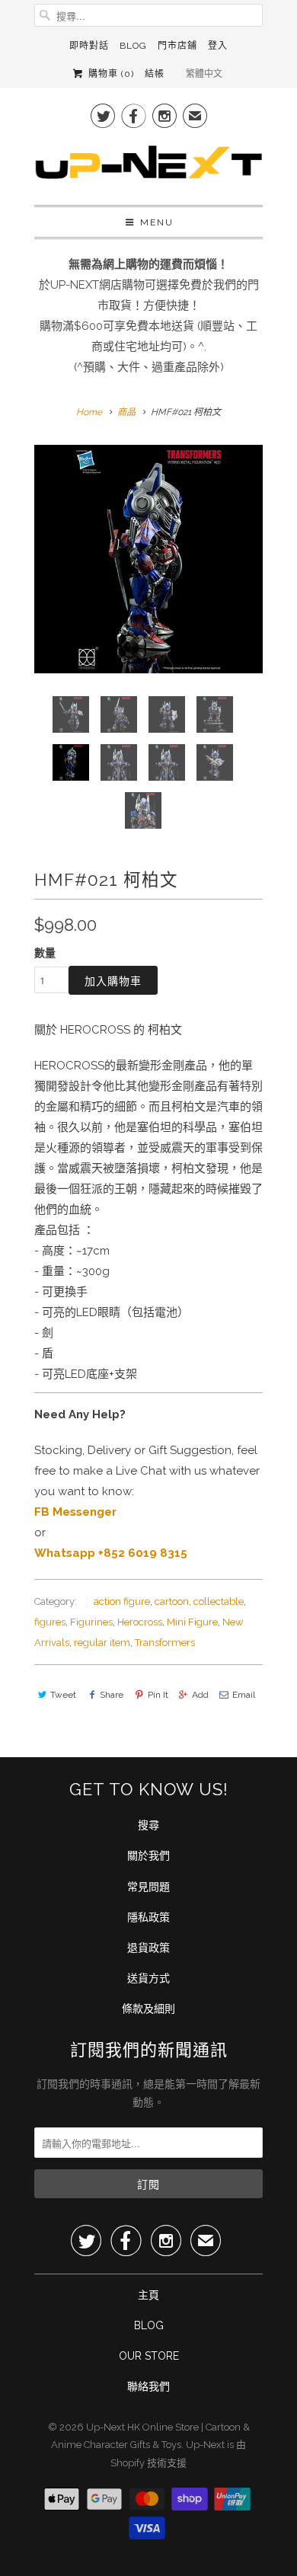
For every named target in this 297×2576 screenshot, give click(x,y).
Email (244, 1695)
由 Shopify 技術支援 (178, 2454)
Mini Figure (192, 1622)
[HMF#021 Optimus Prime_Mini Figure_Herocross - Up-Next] (148, 559)
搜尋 (148, 1825)
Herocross (140, 1622)
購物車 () (109, 74)
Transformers (165, 1643)
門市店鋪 (177, 46)
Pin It (158, 1695)
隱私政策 (148, 1917)
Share (112, 1695)
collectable (219, 1601)
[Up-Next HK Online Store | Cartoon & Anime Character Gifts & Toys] (148, 166)
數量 (45, 953)
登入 (218, 46)
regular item (102, 1643)
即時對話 (89, 46)
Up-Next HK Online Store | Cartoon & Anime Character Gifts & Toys (150, 2436)
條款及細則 (148, 2009)
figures (50, 1622)
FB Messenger (75, 1512)
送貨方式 (148, 1978)
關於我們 (148, 1855)
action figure (122, 1601)
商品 (126, 412)
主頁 (148, 2295)
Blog (133, 46)
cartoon (172, 1601)
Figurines (91, 1622)
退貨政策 (148, 1948)
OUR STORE (149, 2356)
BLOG (149, 2325)
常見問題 (148, 1887)
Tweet (63, 1695)
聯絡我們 (148, 2386)
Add (200, 1695)
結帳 (155, 74)
